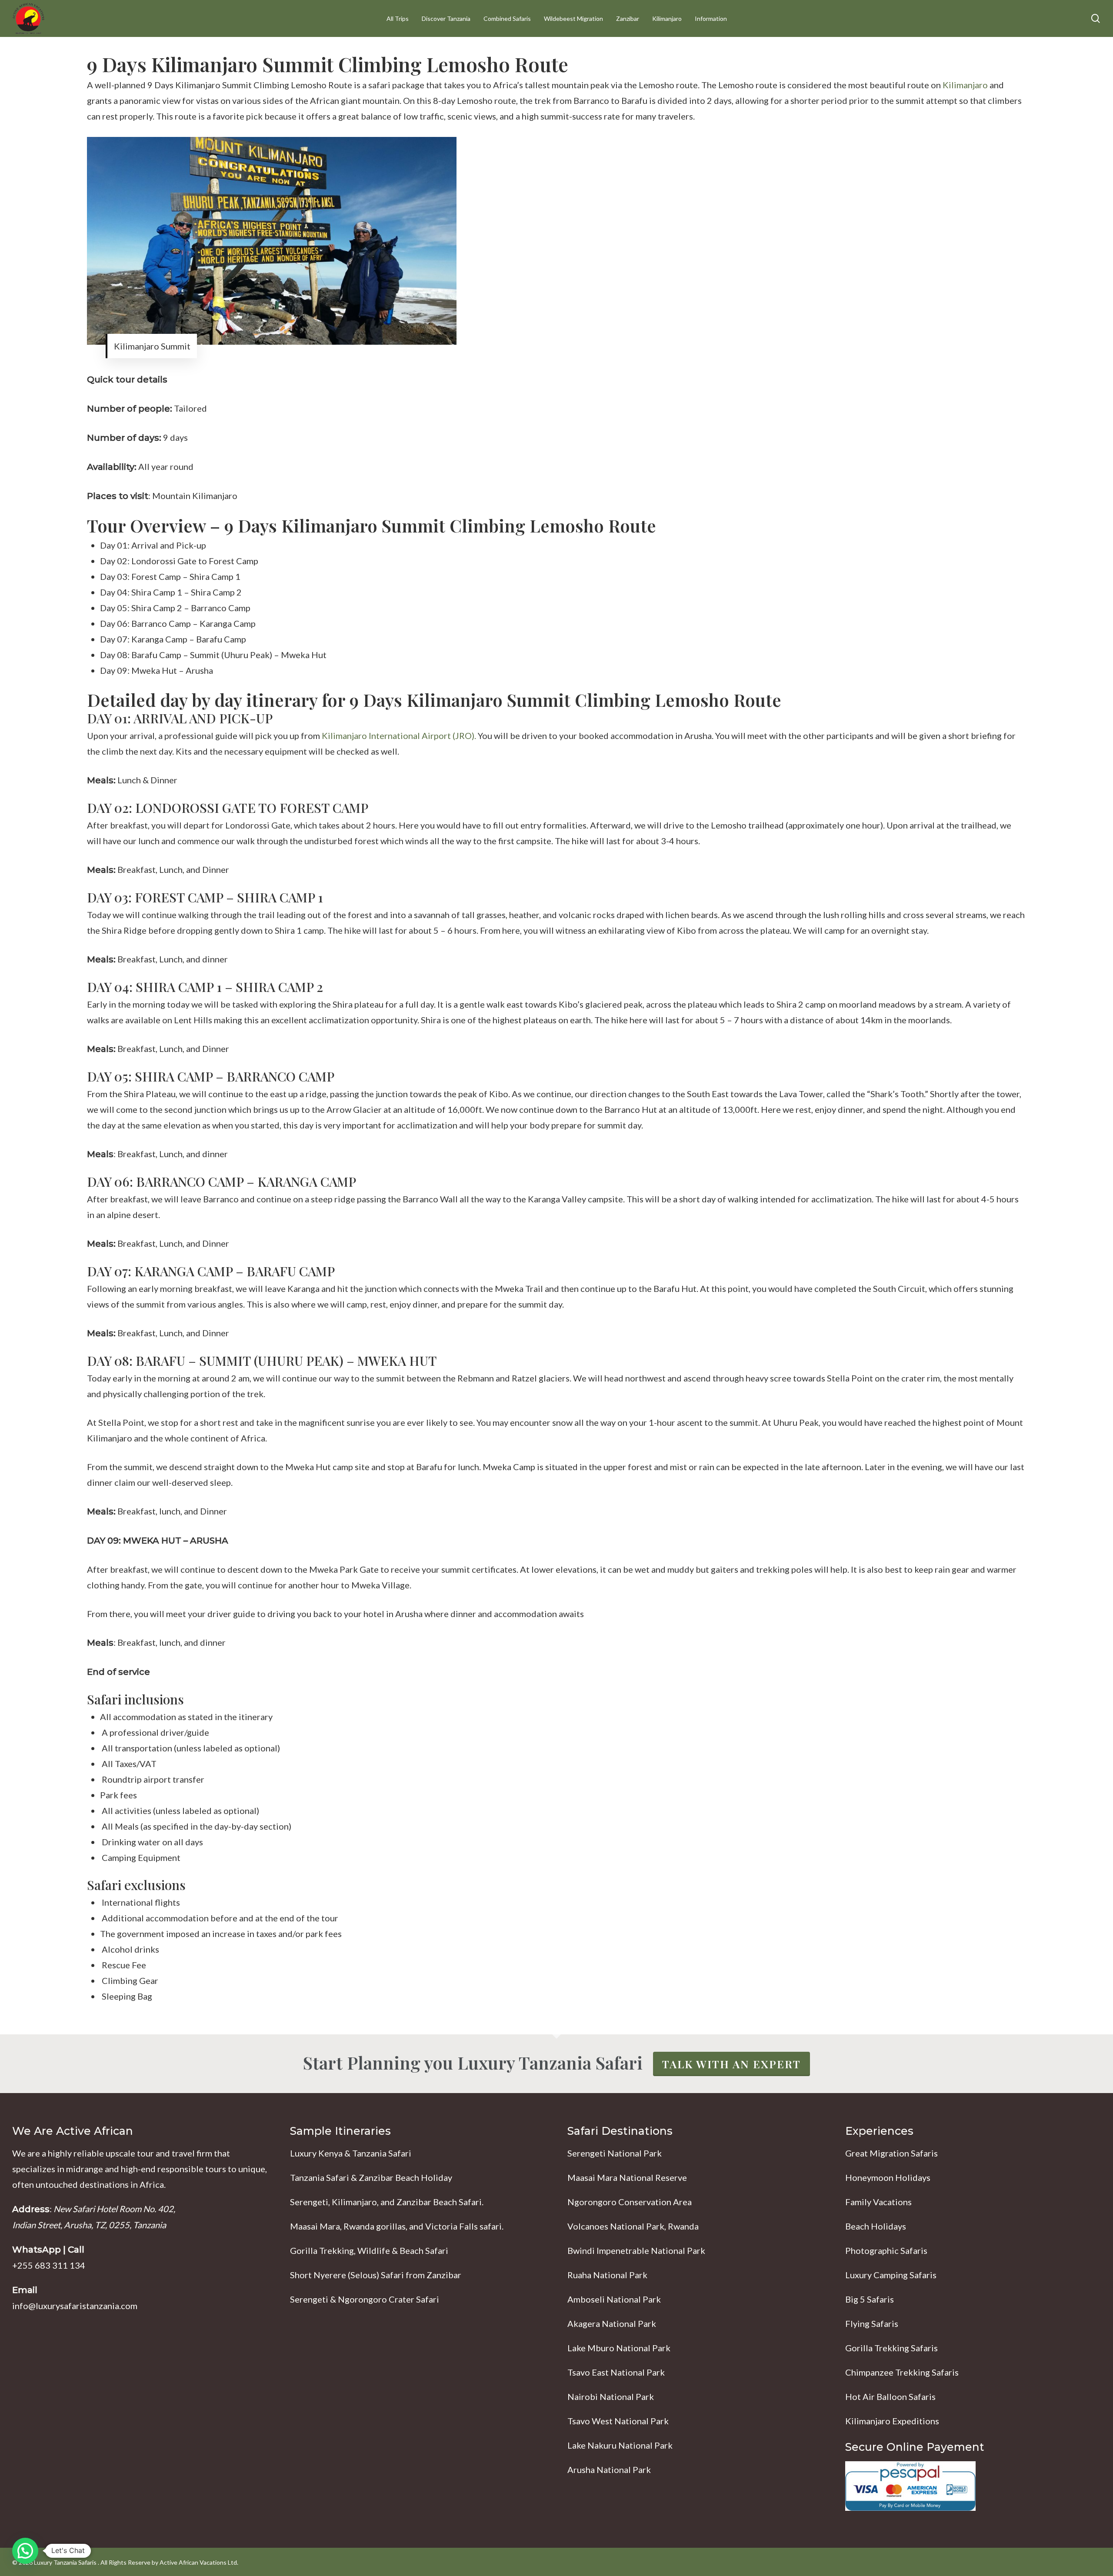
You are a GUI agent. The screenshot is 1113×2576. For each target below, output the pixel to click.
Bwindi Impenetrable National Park (636, 2250)
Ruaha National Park (607, 2275)
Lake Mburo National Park (619, 2348)
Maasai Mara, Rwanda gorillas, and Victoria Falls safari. (397, 2226)
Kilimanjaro (965, 85)
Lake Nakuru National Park (620, 2445)
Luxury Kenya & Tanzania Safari (351, 2153)
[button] (25, 2551)
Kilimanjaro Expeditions (892, 2421)
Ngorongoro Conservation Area (630, 2202)
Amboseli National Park (614, 2299)
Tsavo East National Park (616, 2372)
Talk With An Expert (731, 2064)
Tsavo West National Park (618, 2421)
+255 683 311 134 (49, 2265)
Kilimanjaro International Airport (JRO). (399, 736)
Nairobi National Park (611, 2396)
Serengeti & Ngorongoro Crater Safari (365, 2299)
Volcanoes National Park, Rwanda (633, 2226)
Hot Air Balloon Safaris (890, 2396)
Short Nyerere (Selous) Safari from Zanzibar (376, 2275)
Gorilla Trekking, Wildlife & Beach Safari (369, 2250)
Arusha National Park (609, 2469)
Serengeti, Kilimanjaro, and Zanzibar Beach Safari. (387, 2202)
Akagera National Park (612, 2323)
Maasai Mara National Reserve (627, 2177)
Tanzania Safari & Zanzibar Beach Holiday (371, 2177)
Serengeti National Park (615, 2153)
